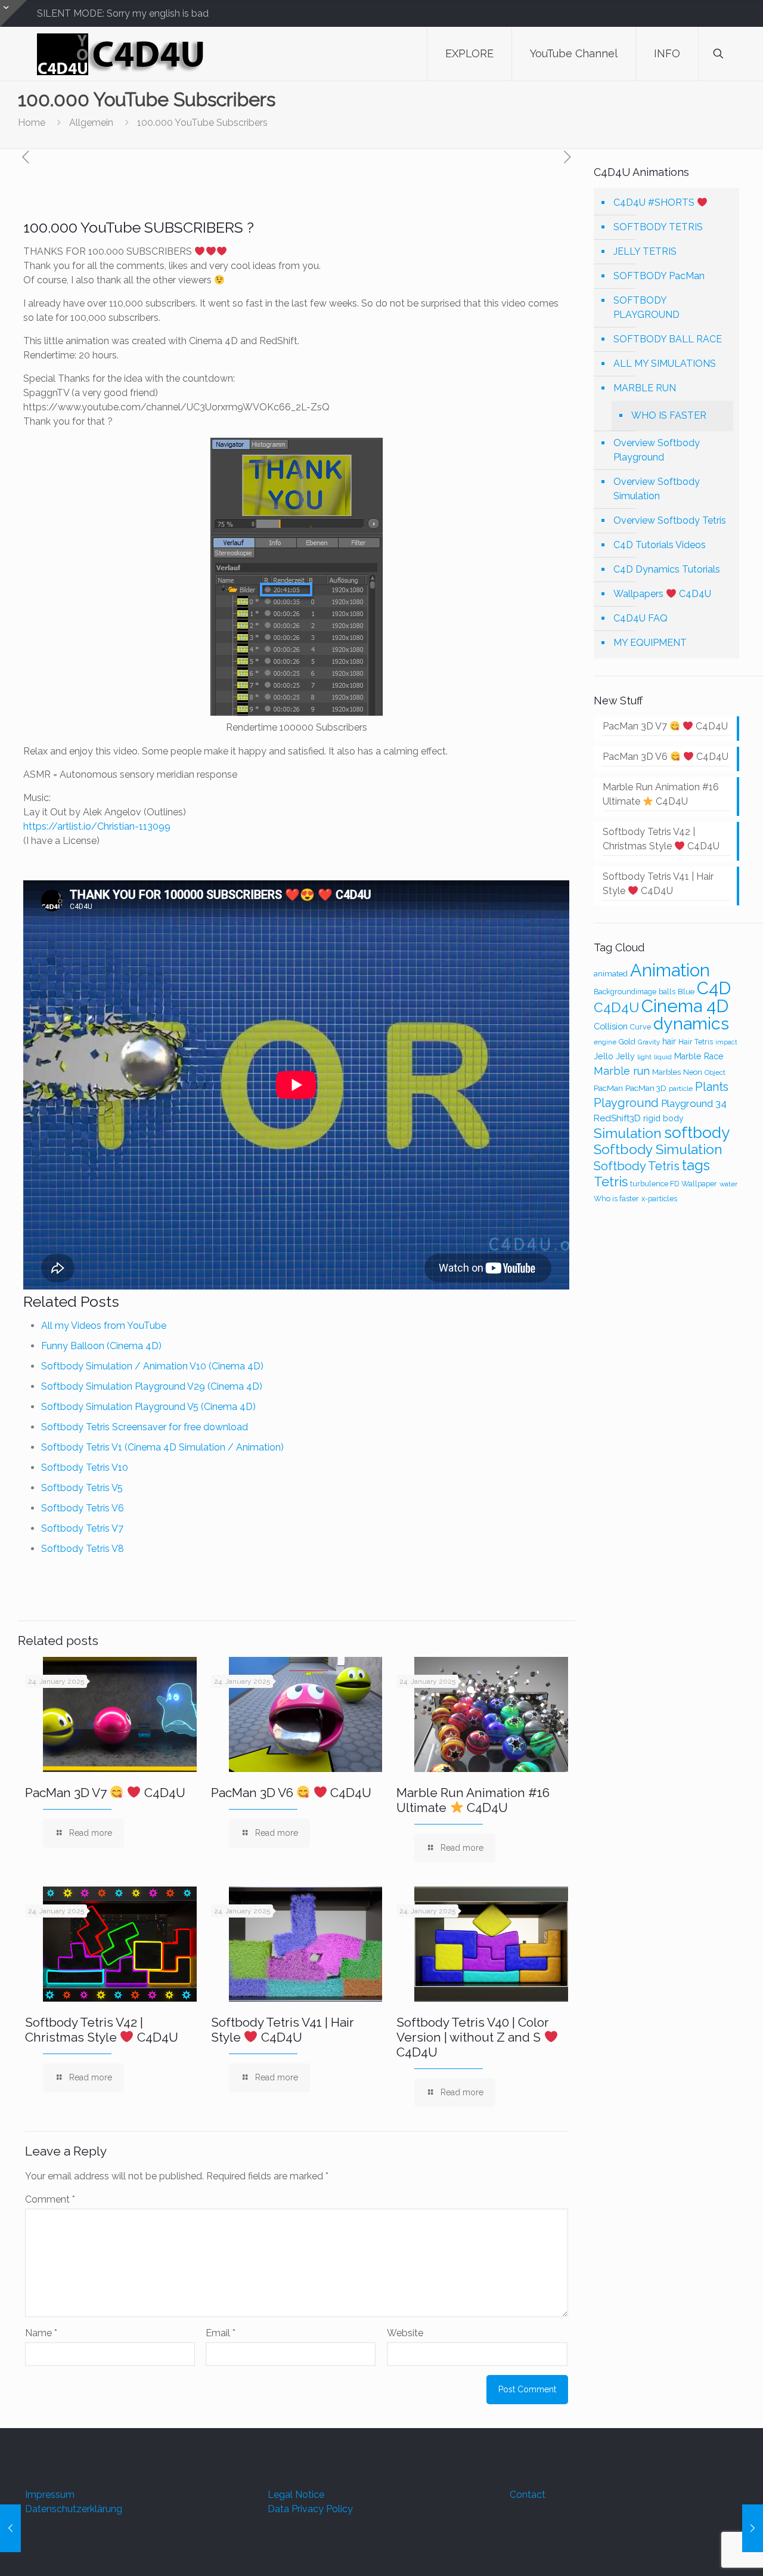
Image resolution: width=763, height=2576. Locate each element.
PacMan (608, 1088)
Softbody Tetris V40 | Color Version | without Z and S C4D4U (473, 2037)
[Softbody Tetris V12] (10, 2528)
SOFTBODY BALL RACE (668, 339)
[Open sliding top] (13, 13)
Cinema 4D (685, 1006)
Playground (626, 1103)
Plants (712, 1087)
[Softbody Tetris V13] (753, 2528)
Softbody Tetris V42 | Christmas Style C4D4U (102, 2030)
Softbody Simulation (658, 1149)
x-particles (659, 1199)
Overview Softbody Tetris (670, 520)
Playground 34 (694, 1103)
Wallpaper (699, 1184)
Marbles (666, 1072)
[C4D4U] (122, 54)
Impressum (50, 2495)
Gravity (649, 1042)
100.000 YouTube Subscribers (202, 123)
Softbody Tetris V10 (85, 1468)
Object (715, 1072)
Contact (528, 2495)
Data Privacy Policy (310, 2509)
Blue (686, 991)
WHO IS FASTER (669, 415)
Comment (50, 2199)
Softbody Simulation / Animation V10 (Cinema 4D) (152, 1366)
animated (611, 974)
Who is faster (616, 1199)
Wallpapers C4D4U (662, 594)
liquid (663, 1057)
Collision (611, 1026)
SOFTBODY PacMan (659, 276)
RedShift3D (617, 1118)
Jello (604, 1056)
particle (681, 1088)
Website (405, 2333)
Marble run (622, 1071)
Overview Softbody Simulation (657, 489)
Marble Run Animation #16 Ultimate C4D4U (473, 1800)
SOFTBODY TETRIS (658, 227)
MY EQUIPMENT (650, 643)
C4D (714, 988)
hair (669, 1041)
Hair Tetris (696, 1042)
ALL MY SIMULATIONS (665, 364)
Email (221, 2333)
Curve (641, 1027)
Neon (693, 1072)
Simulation (628, 1133)
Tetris (611, 1182)
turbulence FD (655, 1184)
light (644, 1057)
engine (605, 1042)
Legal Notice (296, 2495)
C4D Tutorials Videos (660, 545)
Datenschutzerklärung (74, 2509)
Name (41, 2333)
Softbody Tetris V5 (82, 1488)
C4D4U (616, 1007)
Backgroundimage (625, 992)
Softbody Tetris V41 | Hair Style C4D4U (283, 2030)
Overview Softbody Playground (657, 450)
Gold (627, 1042)
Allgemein (91, 123)
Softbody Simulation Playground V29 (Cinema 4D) (152, 1386)
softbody (697, 1132)
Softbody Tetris (637, 1166)
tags (696, 1165)
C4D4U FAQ (641, 618)
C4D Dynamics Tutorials (667, 569)
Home (32, 123)
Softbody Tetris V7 (82, 1528)
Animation (670, 970)
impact (726, 1042)
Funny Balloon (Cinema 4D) (101, 1346)
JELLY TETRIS (645, 251)
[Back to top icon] (706, 2552)
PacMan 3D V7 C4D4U (105, 1793)
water (728, 1184)
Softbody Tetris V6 (83, 1508)
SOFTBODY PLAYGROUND (646, 307)
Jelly (625, 1056)
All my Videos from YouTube (104, 1326)
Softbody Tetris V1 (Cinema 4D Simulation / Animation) (162, 1447)
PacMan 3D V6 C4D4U (291, 1793)
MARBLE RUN (645, 388)
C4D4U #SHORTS (655, 202)
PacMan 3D (646, 1088)
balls (667, 992)
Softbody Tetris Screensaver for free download (145, 1427)
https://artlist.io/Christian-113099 (97, 826)
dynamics (691, 1023)
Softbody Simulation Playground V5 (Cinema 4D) (148, 1407)
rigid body (663, 1118)
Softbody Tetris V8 (83, 1549)
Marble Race (699, 1056)
